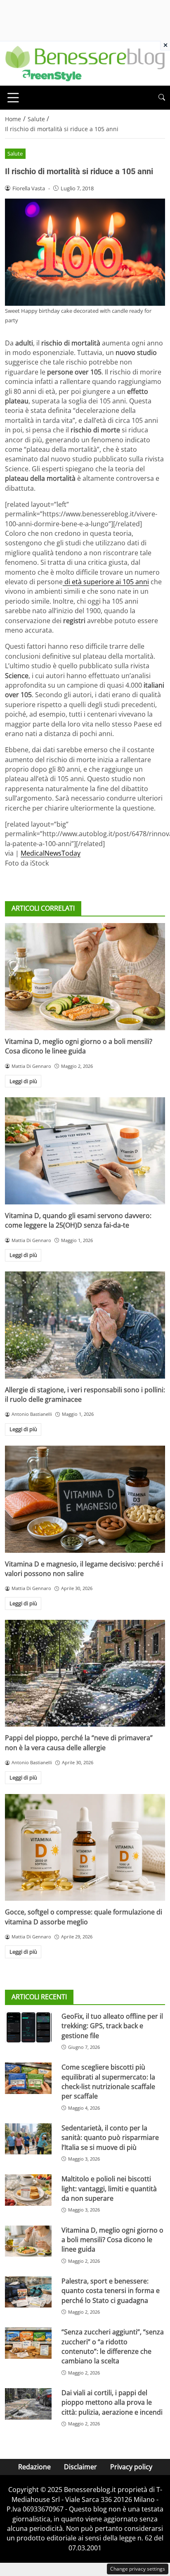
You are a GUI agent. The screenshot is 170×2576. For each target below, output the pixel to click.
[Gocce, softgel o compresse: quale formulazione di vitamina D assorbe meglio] (85, 1848)
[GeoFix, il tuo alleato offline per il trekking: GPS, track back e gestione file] (28, 2027)
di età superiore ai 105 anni (106, 582)
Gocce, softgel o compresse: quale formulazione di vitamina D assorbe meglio (84, 1917)
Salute (15, 154)
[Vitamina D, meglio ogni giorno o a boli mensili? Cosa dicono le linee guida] (85, 977)
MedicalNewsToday (51, 853)
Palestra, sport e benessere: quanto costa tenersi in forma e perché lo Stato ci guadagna (111, 2291)
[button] (162, 97)
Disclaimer (80, 2467)
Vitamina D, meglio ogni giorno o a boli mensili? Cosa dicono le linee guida (79, 1046)
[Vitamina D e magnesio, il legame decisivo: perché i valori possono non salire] (85, 1499)
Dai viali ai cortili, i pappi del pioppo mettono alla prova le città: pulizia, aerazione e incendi (112, 2402)
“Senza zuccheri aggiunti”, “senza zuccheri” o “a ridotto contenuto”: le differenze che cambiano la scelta (113, 2346)
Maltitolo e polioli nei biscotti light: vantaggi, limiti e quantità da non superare (109, 2189)
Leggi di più (23, 1081)
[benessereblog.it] (85, 63)
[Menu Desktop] (13, 98)
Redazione (34, 2467)
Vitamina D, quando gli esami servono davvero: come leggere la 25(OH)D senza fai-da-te (78, 1220)
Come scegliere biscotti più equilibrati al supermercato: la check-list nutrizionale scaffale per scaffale (108, 2082)
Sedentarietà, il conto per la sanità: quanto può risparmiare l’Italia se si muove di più (110, 2138)
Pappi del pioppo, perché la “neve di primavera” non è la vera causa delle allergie (79, 1743)
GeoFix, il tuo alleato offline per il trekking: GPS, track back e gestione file (112, 2026)
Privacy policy (131, 2467)
